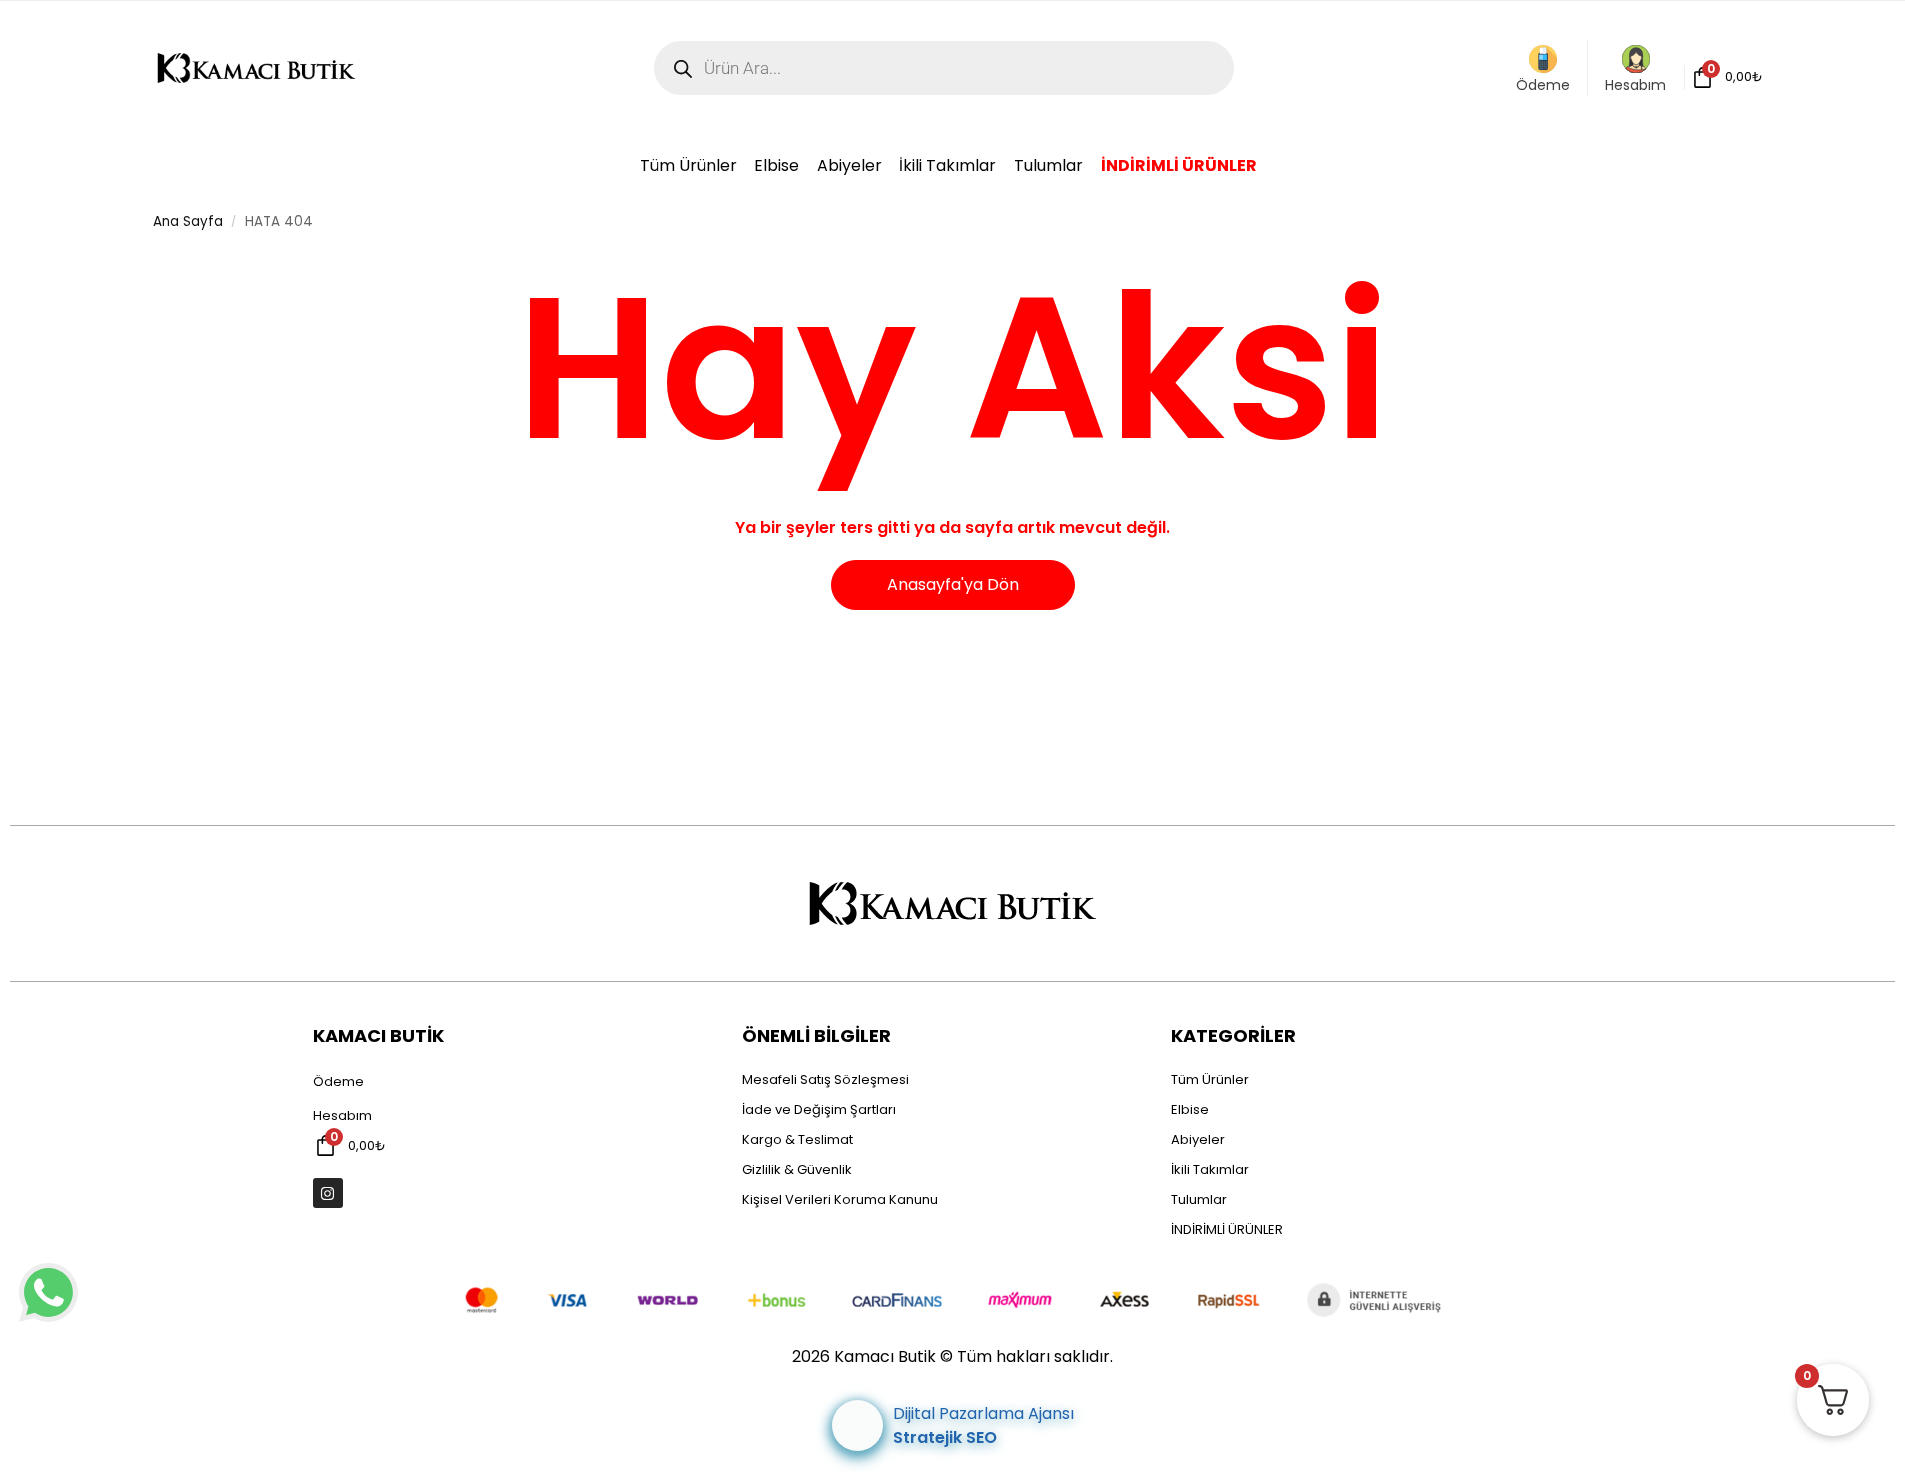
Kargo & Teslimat (797, 1139)
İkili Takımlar (1210, 1169)
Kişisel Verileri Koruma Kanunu (840, 1199)
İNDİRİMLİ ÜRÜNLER (1227, 1229)
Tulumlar (1199, 1199)
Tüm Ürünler (1210, 1079)
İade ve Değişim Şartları (819, 1109)
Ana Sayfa (188, 221)
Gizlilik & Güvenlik (797, 1169)
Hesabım (1635, 85)
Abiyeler (1198, 1139)
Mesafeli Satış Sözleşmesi (825, 1079)
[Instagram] (328, 1193)
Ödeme (1543, 85)
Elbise (1190, 1109)
